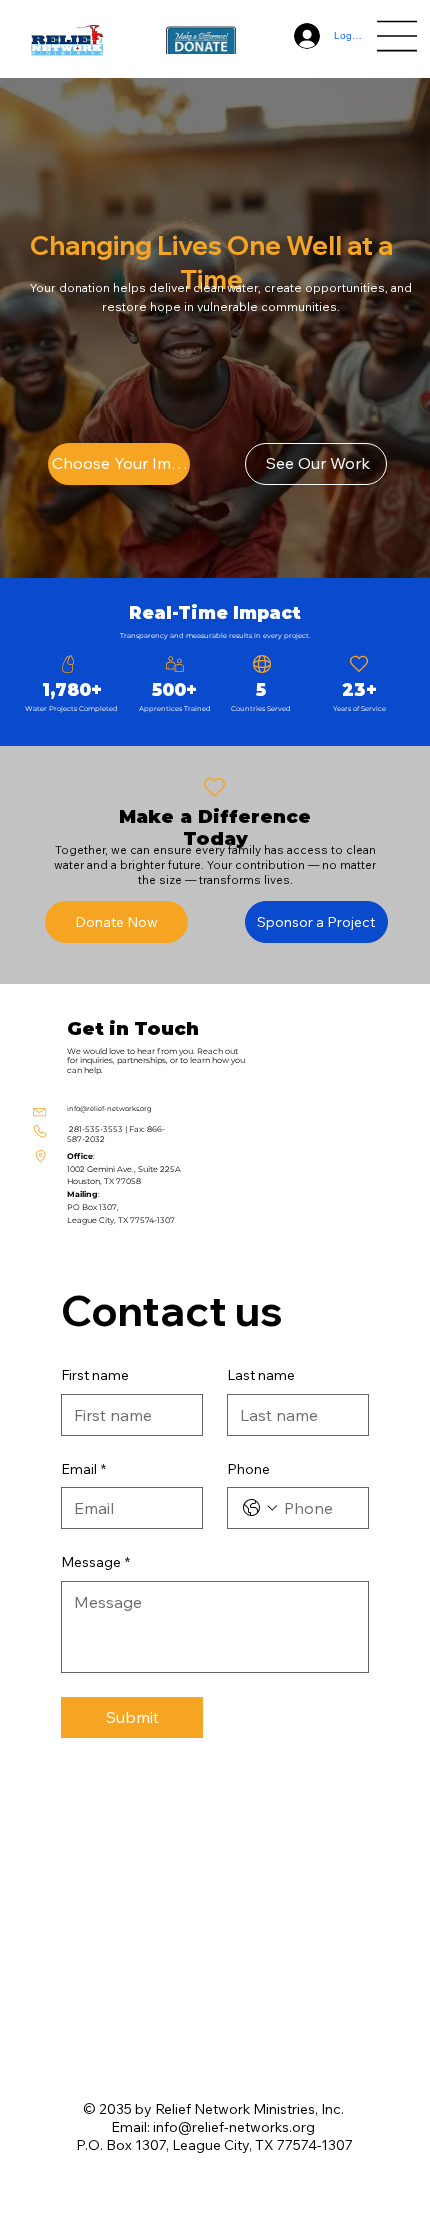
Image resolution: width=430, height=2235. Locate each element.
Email (83, 1469)
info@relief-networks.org (109, 1108)
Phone (248, 1469)
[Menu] (398, 36)
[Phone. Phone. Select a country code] (260, 1508)
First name (95, 1375)
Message (95, 1562)
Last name (261, 1375)
